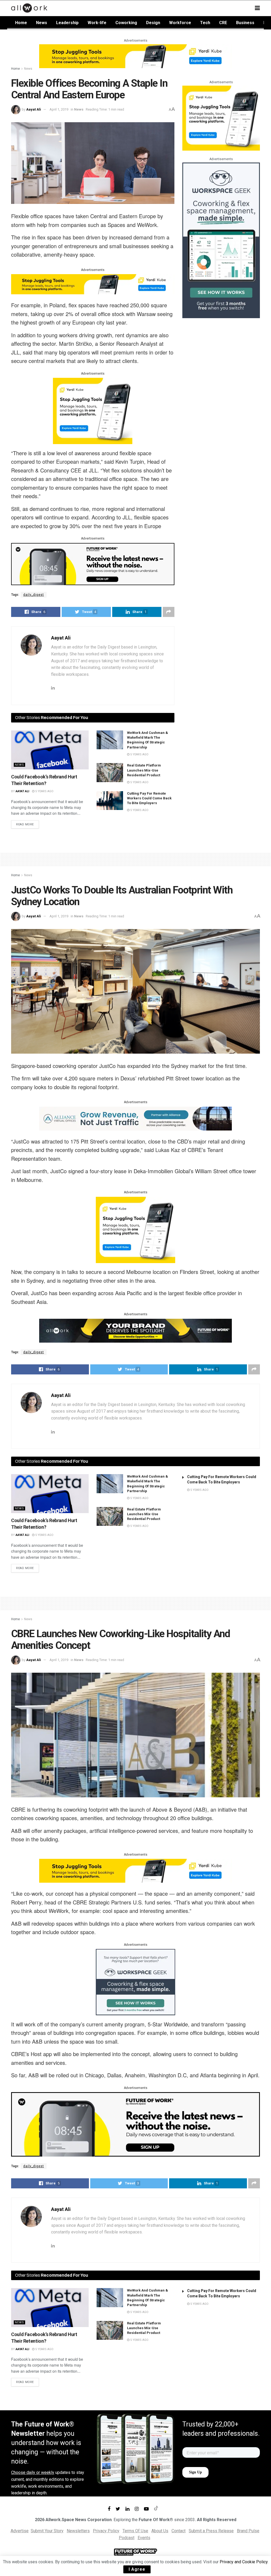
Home (21, 23)
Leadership (67, 23)
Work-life (97, 23)
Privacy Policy (106, 2531)
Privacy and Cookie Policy (244, 2562)
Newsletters (78, 2531)
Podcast (127, 2538)
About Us (160, 2531)
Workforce (180, 23)
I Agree (137, 2569)
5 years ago (44, 791)
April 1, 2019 (59, 109)
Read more (25, 824)
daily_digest (34, 595)
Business (245, 23)
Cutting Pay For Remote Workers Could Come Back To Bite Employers (149, 798)
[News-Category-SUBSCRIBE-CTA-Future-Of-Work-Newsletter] (93, 564)
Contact (179, 2531)
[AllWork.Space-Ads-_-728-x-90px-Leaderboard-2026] (135, 1118)
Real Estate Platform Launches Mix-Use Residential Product (144, 770)
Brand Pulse (248, 2531)
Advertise (20, 2531)
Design (153, 23)
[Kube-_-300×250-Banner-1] (93, 411)
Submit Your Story (47, 2531)
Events (144, 2538)
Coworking (126, 23)
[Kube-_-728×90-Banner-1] (135, 56)
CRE (223, 23)
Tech (205, 23)
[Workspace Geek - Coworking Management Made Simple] (221, 240)
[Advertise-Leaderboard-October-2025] (135, 1330)
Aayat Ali (34, 109)
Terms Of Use (135, 2531)
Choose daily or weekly (33, 2472)
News (42, 23)
